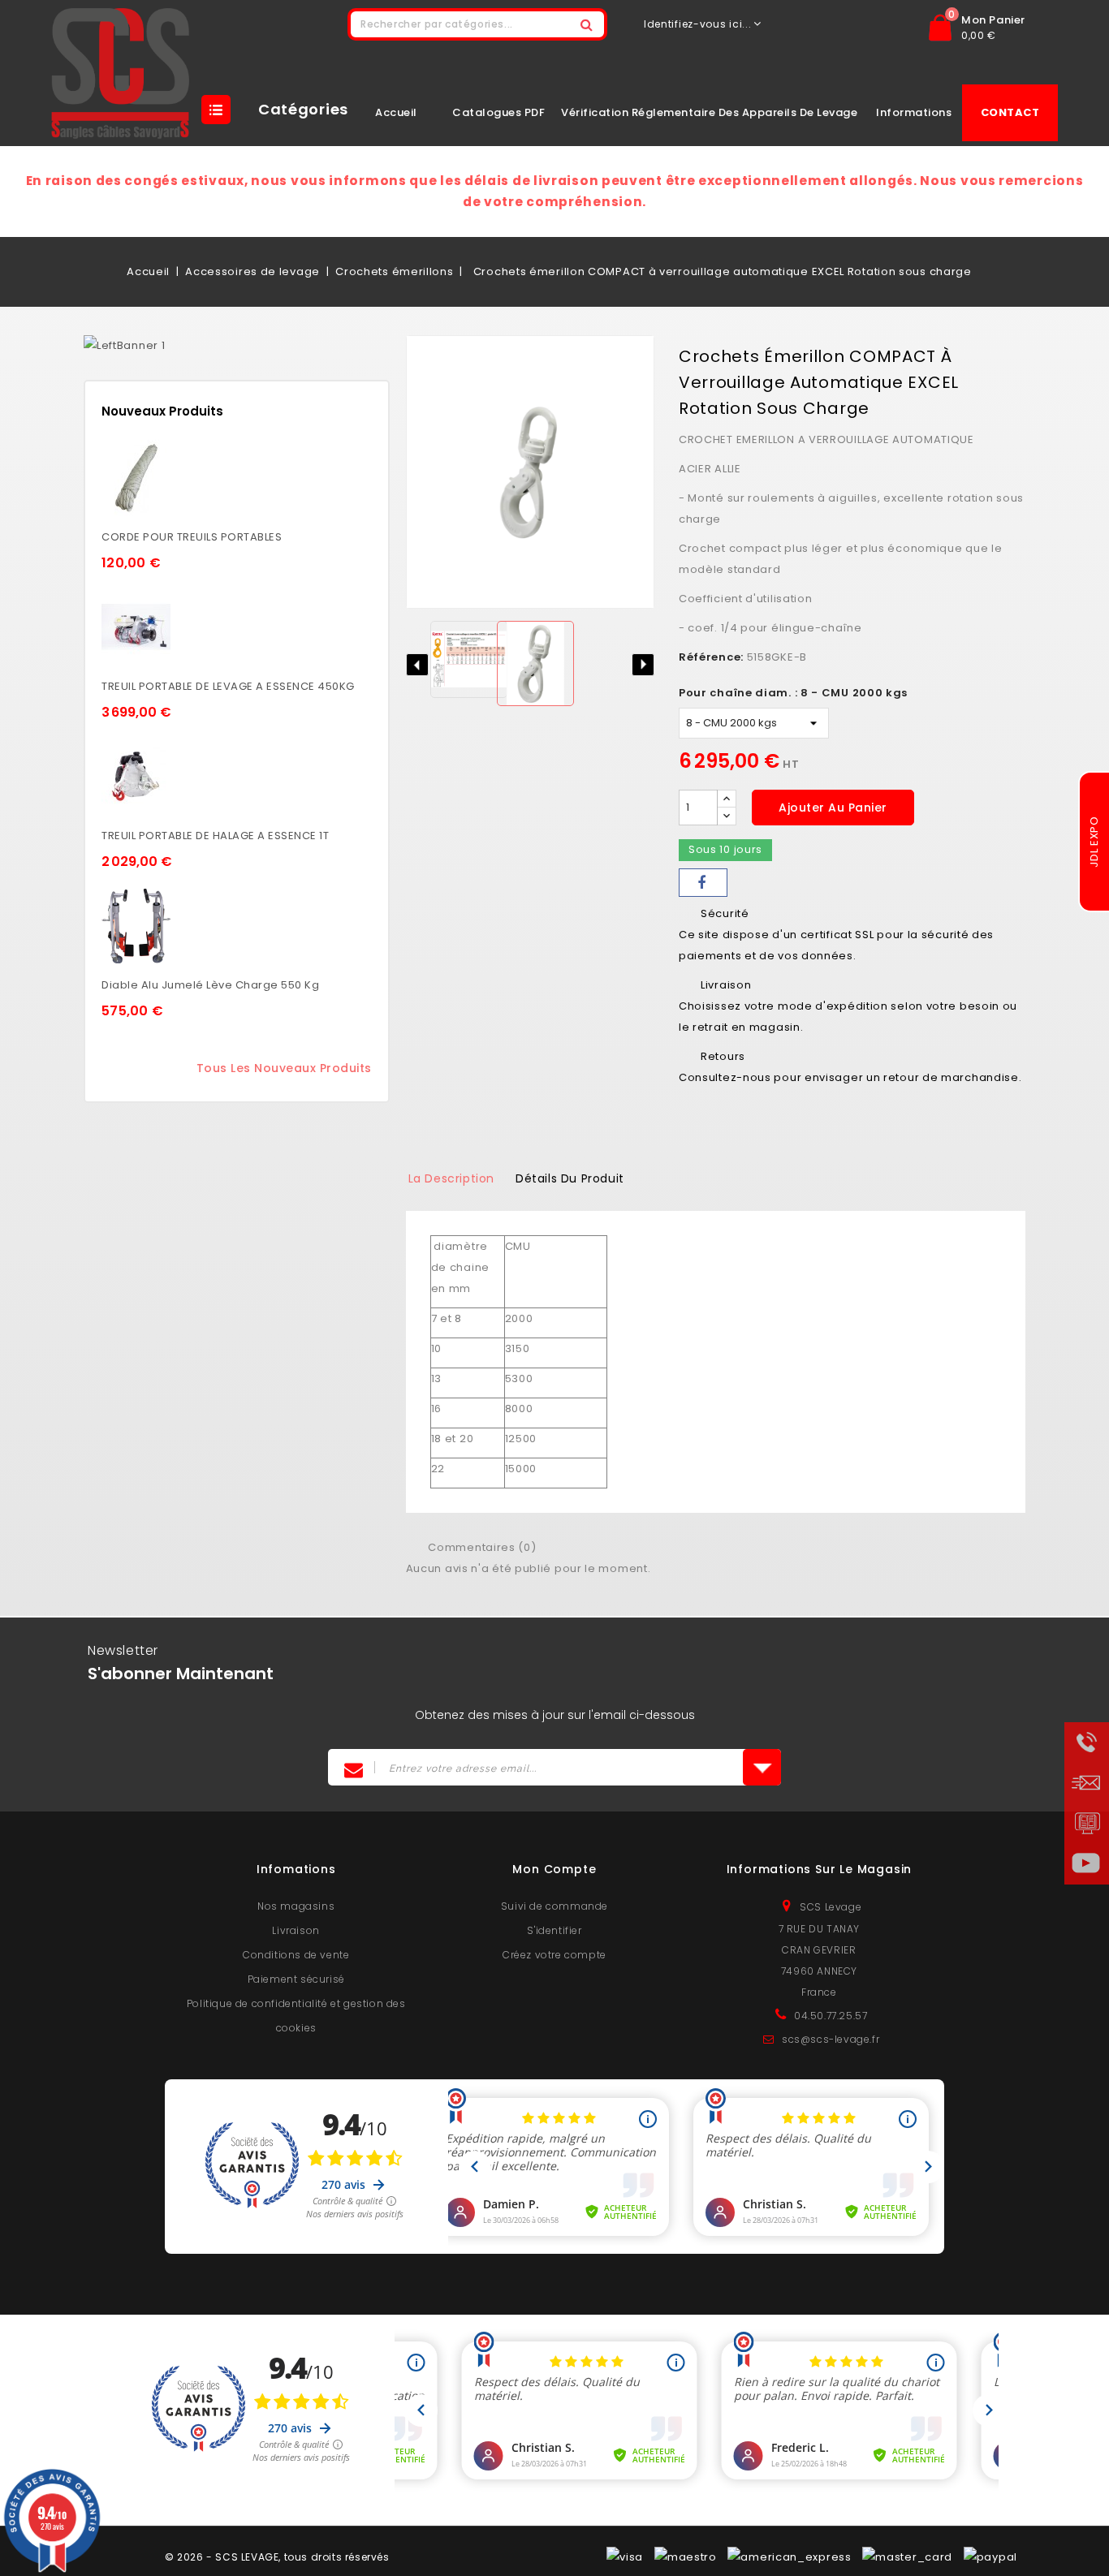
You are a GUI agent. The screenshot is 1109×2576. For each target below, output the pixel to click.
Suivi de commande (554, 1906)
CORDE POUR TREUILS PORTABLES (192, 537)
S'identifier (554, 1930)
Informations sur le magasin (820, 1869)
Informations (914, 112)
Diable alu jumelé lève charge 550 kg (210, 985)
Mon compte (554, 1869)
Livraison (296, 1930)
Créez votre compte (554, 1955)
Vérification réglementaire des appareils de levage (709, 112)
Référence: (711, 657)
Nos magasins (296, 1906)
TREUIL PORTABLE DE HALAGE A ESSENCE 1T (215, 836)
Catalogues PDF (498, 112)
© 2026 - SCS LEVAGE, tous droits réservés (277, 2557)
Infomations (296, 1869)
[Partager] (703, 883)
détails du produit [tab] (570, 1178)
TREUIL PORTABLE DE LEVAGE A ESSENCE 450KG (228, 686)
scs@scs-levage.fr (831, 2039)
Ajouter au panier (833, 808)
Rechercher (587, 24)
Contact (1010, 112)
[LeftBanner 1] (124, 346)
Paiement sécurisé (296, 1979)
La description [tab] (451, 1178)
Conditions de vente (296, 1955)
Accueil (396, 112)
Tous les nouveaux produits (284, 1068)
